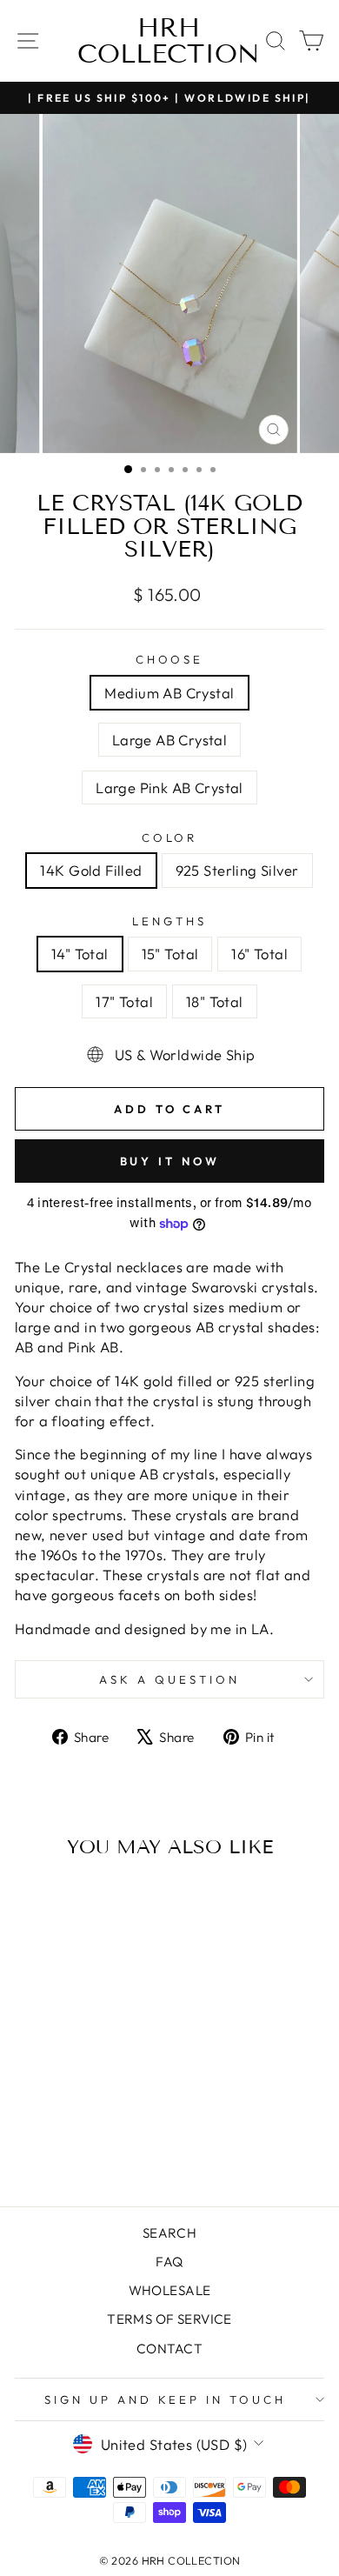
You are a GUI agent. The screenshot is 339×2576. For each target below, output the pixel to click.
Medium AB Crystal (169, 693)
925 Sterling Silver (237, 870)
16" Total (259, 954)
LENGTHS (169, 921)
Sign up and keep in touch (165, 2399)
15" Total (170, 954)
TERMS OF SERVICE (169, 2319)
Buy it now (170, 1161)
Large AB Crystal (170, 740)
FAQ (169, 2262)
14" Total (80, 954)
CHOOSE (170, 659)
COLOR (170, 838)
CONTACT (169, 2349)
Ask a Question (169, 1679)
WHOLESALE (170, 2290)
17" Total (124, 1001)
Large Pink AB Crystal (169, 787)
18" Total (215, 1001)
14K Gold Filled (91, 870)
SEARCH (169, 2233)
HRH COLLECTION (169, 41)
